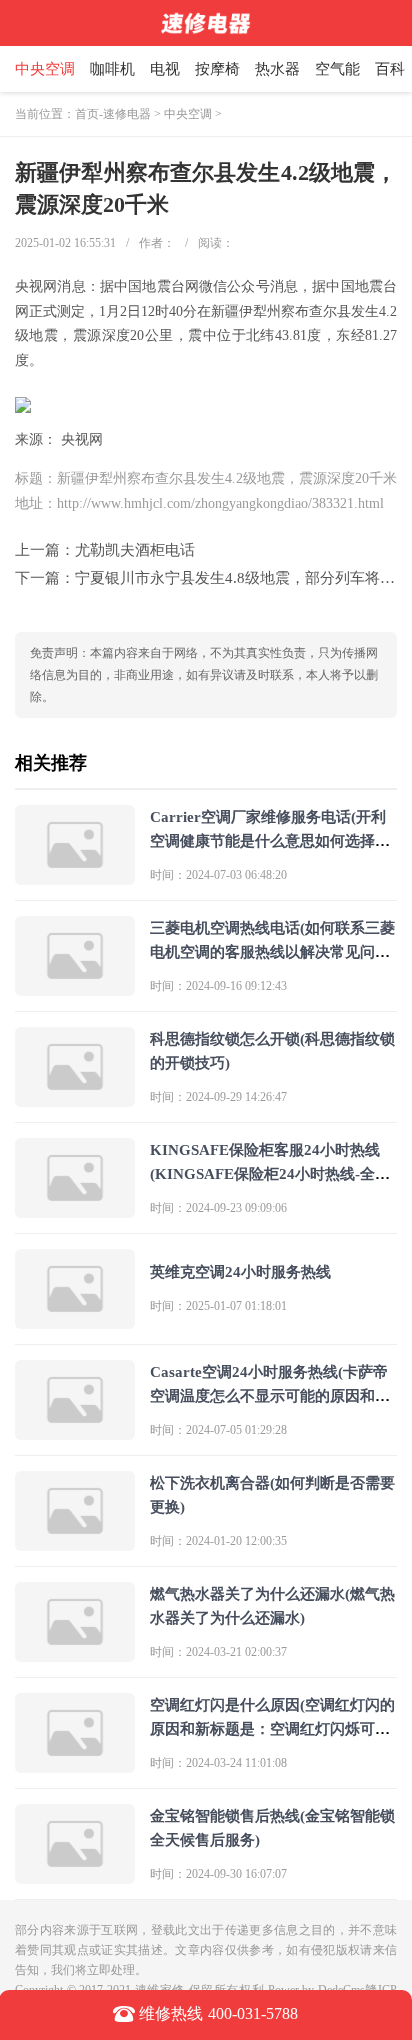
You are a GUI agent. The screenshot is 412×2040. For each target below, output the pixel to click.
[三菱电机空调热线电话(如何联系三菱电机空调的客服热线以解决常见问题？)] (75, 987)
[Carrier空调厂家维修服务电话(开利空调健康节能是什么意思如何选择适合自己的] (75, 876)
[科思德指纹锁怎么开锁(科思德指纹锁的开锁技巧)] (75, 1098)
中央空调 (45, 69)
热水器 (277, 69)
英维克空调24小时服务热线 (240, 1272)
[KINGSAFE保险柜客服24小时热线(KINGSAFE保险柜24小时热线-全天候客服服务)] (75, 1209)
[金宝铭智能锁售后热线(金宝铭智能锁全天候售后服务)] (75, 1875)
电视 (165, 69)
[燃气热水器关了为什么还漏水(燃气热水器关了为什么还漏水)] (75, 1653)
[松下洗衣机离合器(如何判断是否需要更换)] (75, 1542)
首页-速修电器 (113, 114)
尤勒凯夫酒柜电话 (135, 550)
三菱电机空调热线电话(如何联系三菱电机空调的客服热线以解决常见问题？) (272, 952)
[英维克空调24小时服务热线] (75, 1320)
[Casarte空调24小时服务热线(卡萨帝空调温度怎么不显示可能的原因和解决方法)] (75, 1431)
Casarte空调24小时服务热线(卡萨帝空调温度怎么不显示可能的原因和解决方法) (270, 1396)
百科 (390, 69)
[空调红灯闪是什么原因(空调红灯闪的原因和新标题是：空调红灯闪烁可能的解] (75, 1764)
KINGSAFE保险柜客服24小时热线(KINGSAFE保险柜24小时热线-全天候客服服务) (270, 1174)
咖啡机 (112, 69)
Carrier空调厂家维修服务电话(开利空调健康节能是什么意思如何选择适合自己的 (270, 841)
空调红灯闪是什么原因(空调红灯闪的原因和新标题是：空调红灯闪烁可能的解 (272, 1729)
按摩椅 (217, 69)
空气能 (337, 69)
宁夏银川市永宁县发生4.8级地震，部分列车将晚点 (242, 578)
